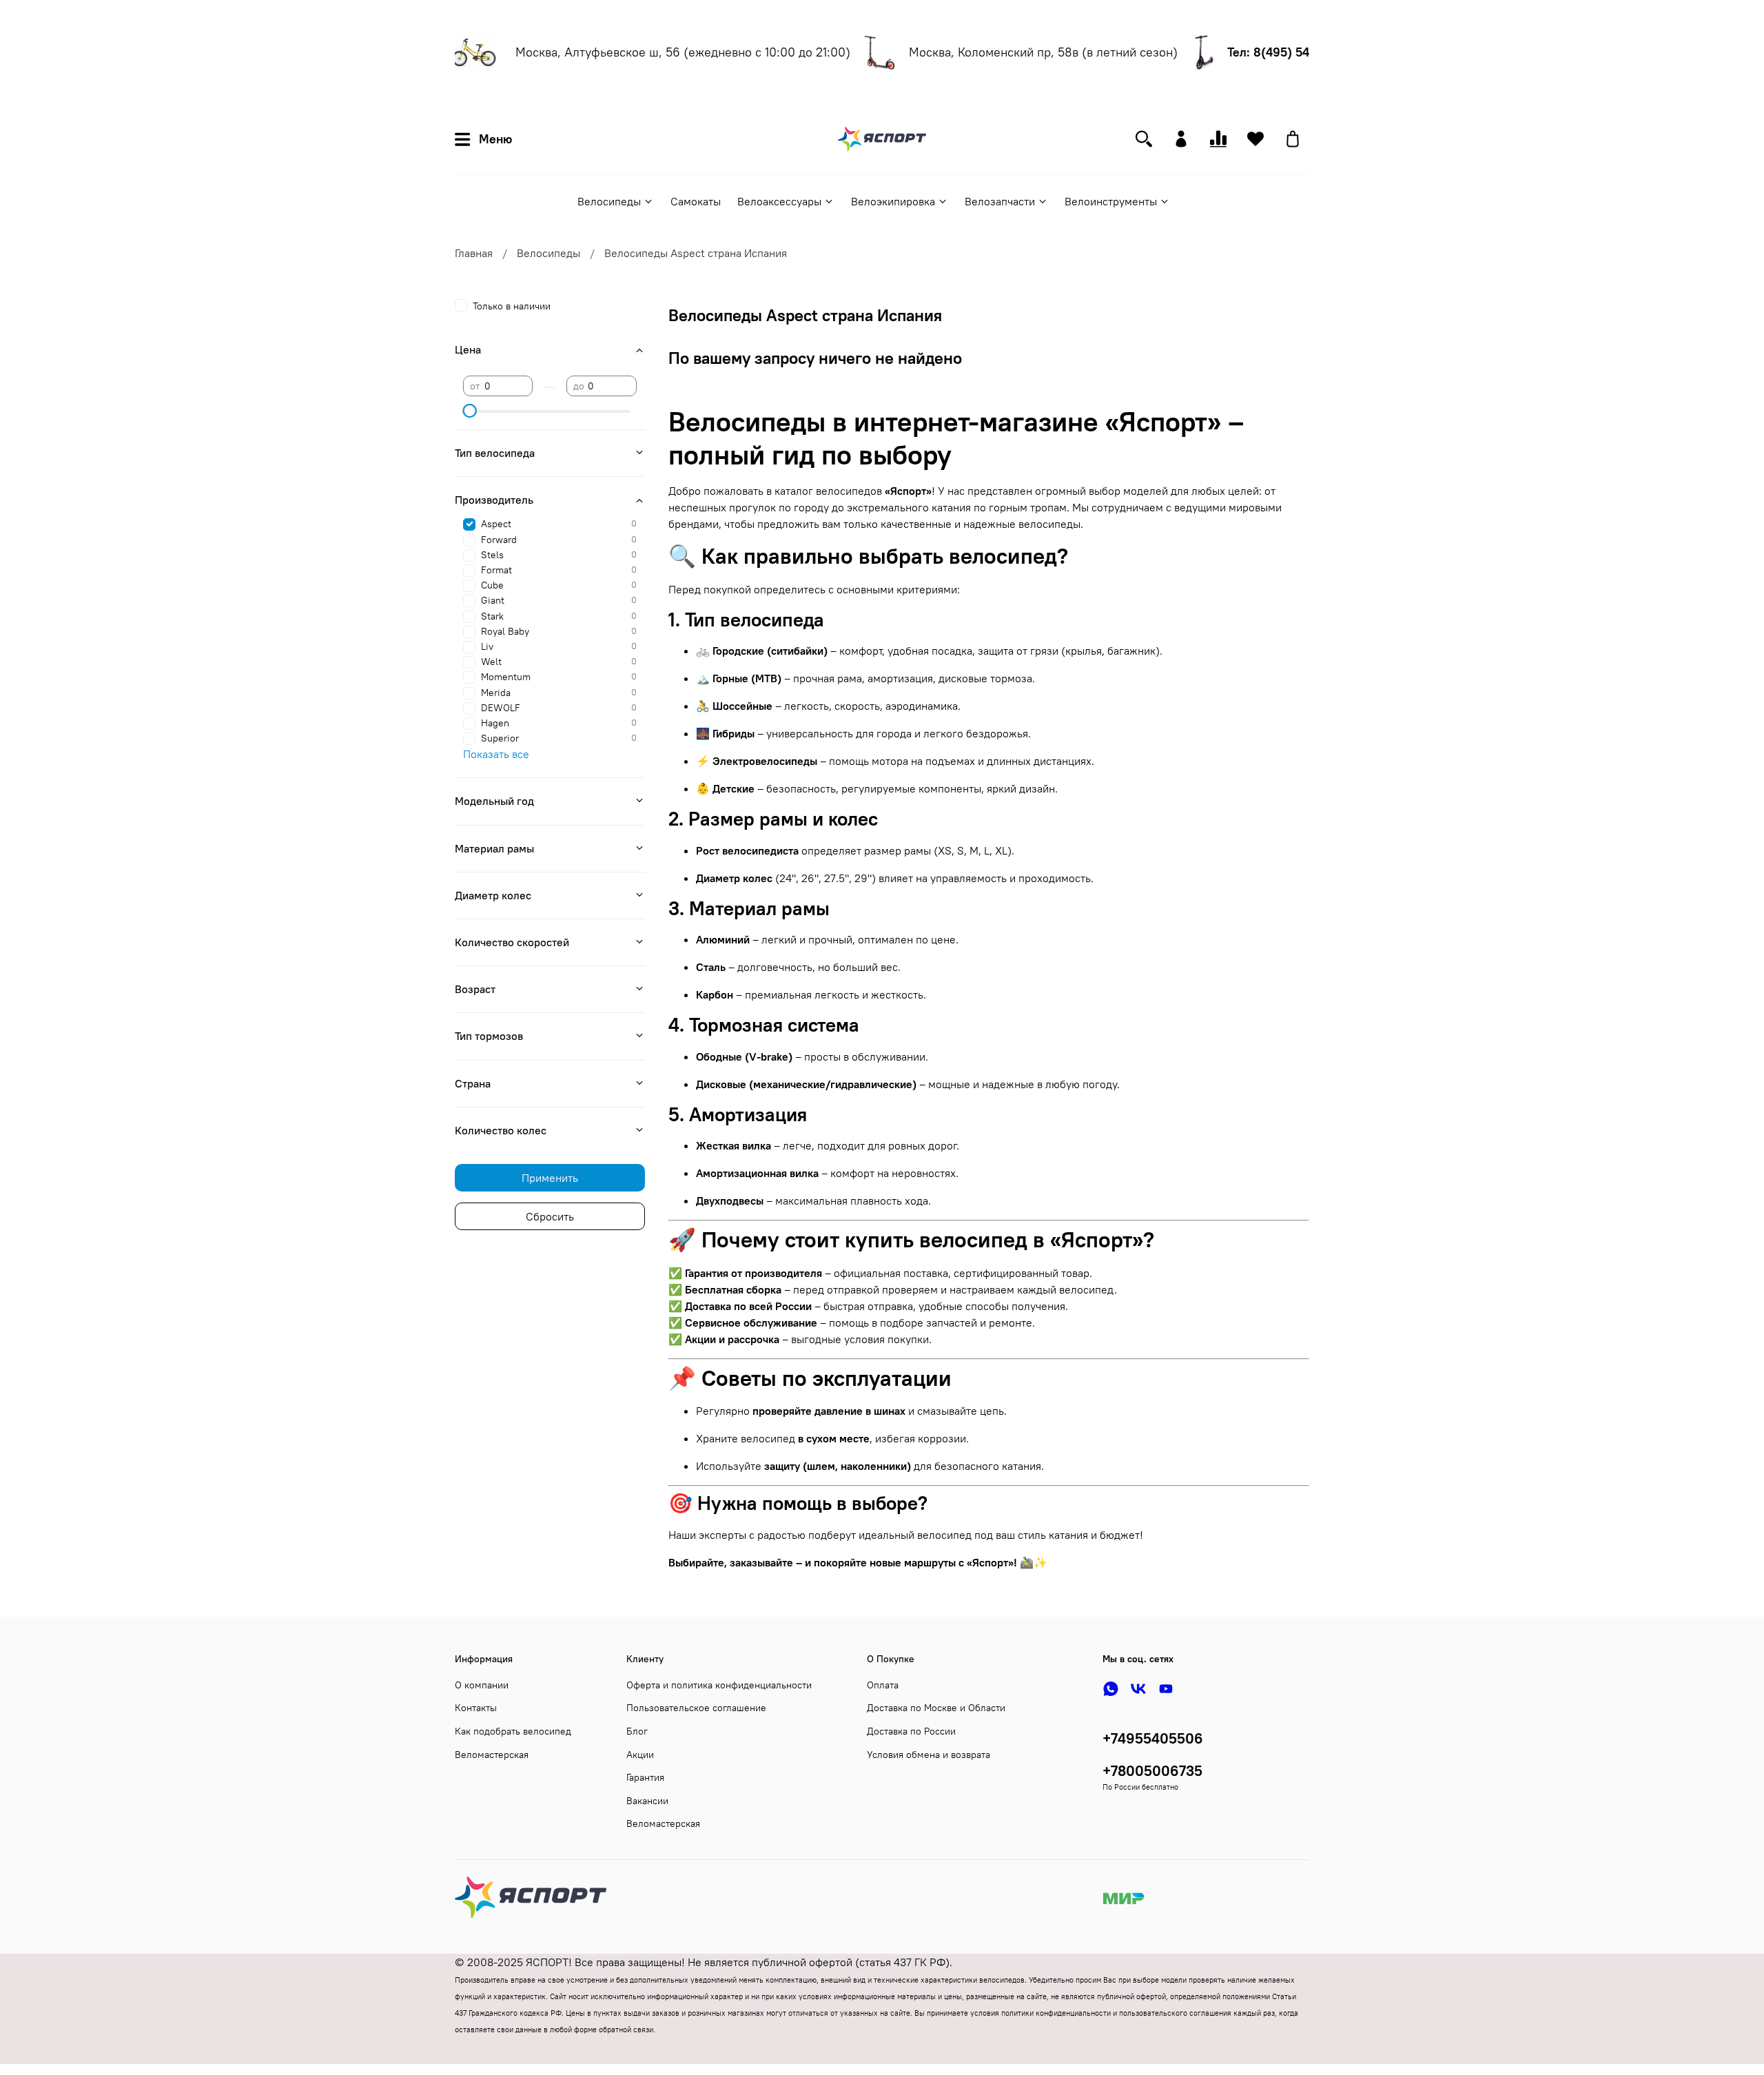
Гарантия (645, 1777)
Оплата (883, 1685)
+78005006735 (1152, 1771)
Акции (640, 1755)
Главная (474, 253)
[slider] (470, 411)
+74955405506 (1153, 1738)
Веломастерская (492, 1755)
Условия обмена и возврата (929, 1755)
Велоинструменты (1111, 201)
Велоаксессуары (779, 201)
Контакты (476, 1708)
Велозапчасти (1000, 201)
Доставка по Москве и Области (936, 1708)
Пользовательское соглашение (696, 1708)
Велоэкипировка (893, 201)
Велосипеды (609, 201)
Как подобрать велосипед (513, 1731)
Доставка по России (911, 1731)
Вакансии (647, 1801)
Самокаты (696, 201)
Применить (550, 1178)
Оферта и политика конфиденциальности (719, 1685)
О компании (482, 1685)
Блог (637, 1731)
